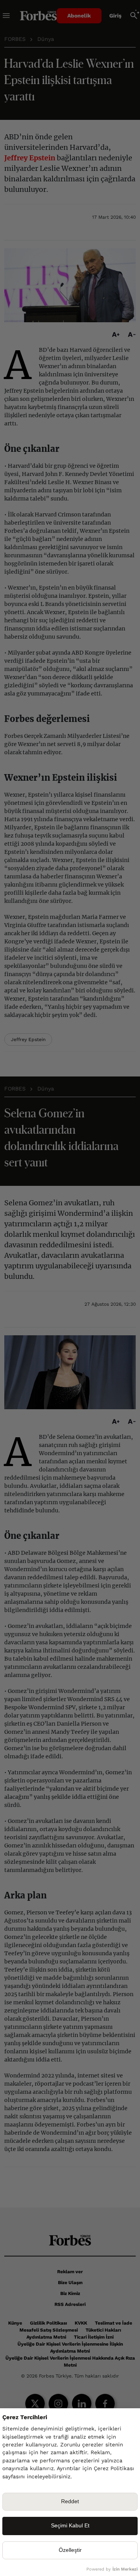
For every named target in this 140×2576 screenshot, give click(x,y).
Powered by (112, 2569)
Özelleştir (70, 2550)
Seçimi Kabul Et (70, 2526)
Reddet (70, 2501)
